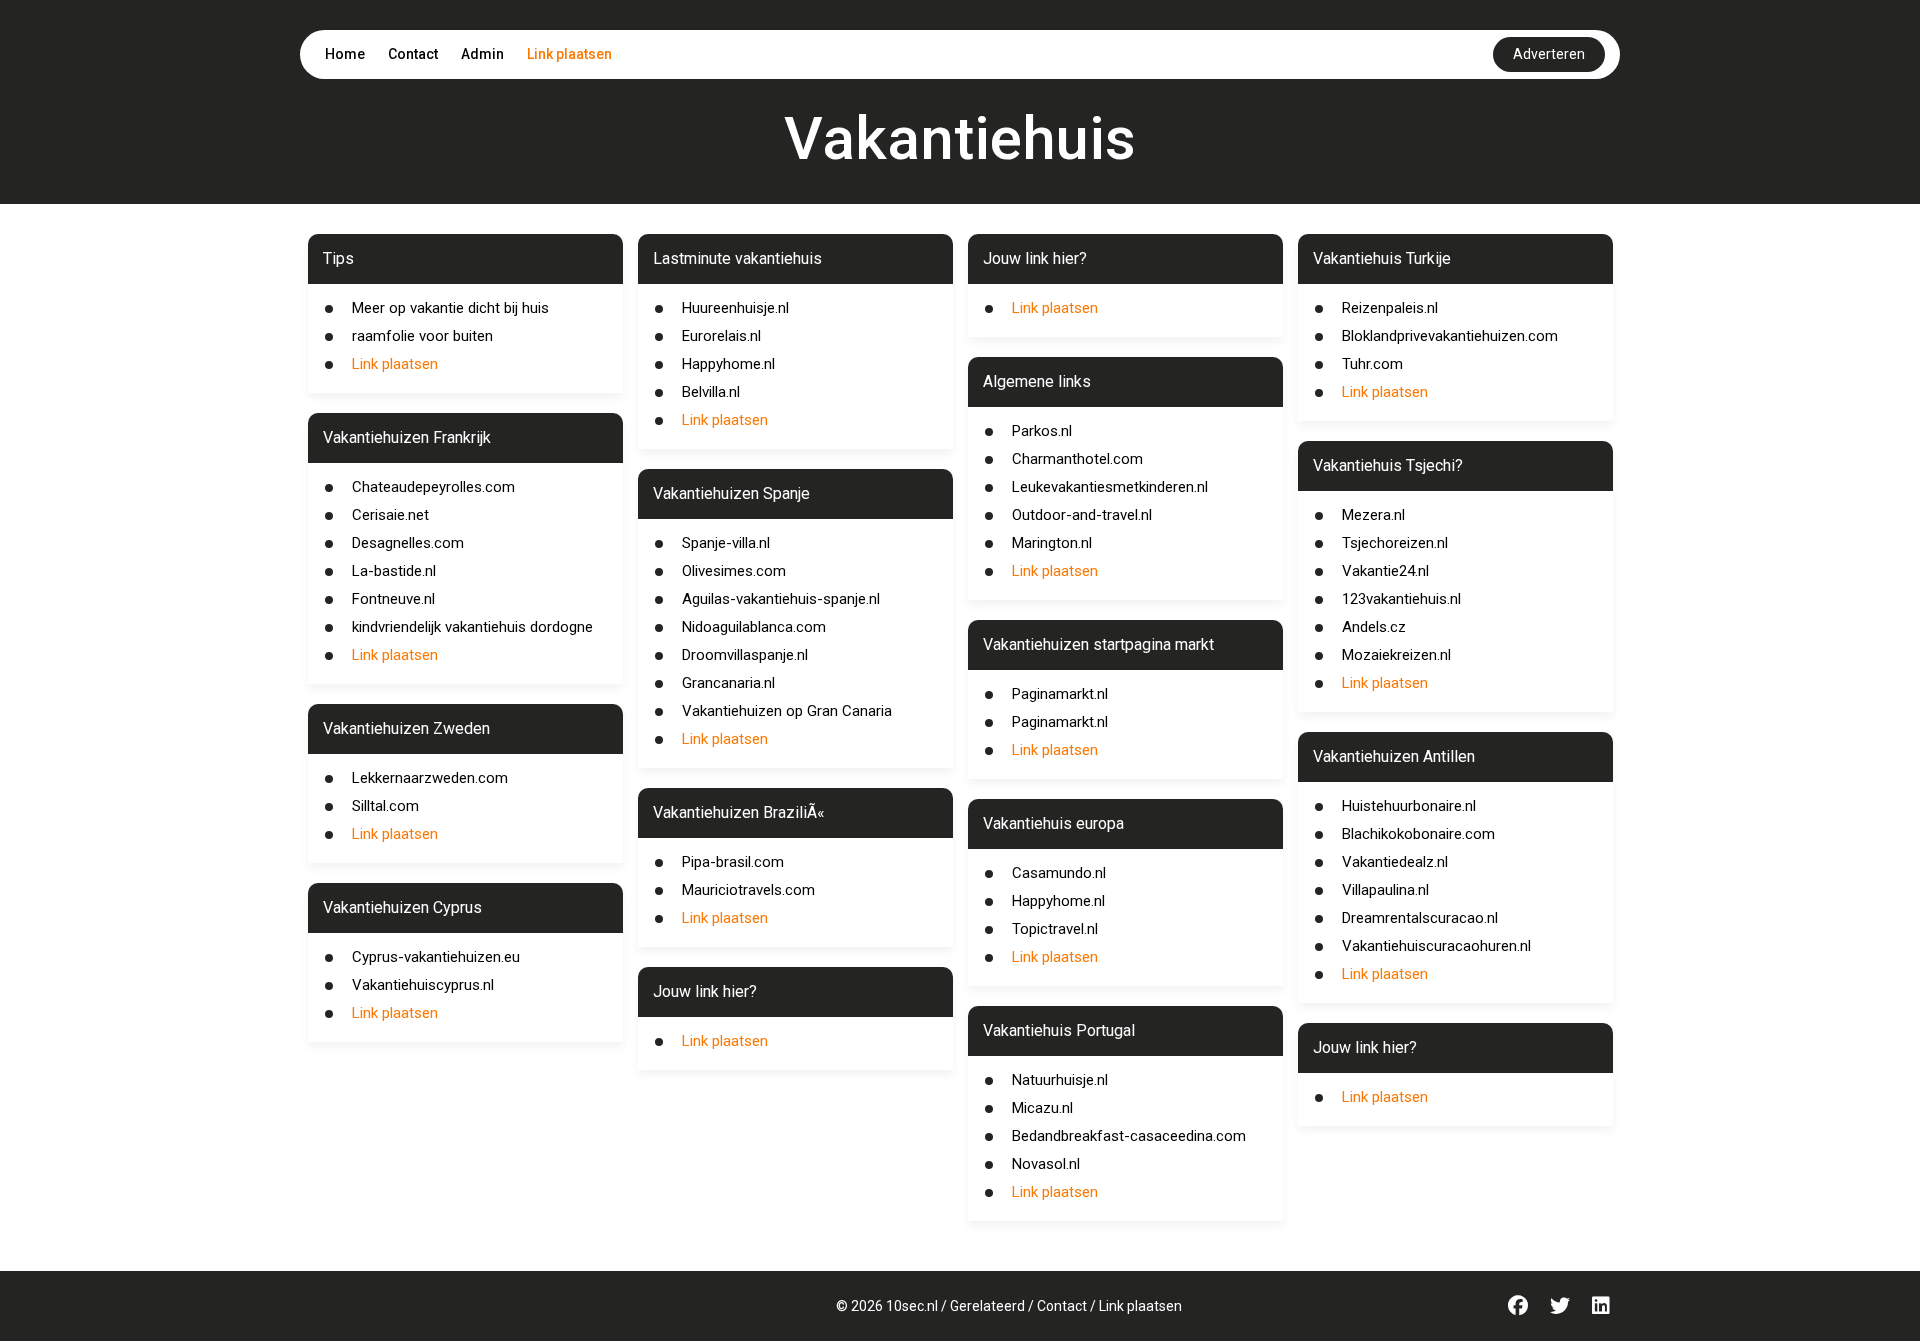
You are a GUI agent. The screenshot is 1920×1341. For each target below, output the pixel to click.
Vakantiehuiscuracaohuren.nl (1436, 946)
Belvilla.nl (711, 392)
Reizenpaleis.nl (1390, 308)
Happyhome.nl (728, 364)
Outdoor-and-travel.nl (1082, 515)
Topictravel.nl (1055, 929)
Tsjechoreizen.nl (1395, 543)
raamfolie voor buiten (422, 336)
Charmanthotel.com (1077, 459)
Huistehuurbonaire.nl (1409, 806)
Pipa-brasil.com (733, 862)
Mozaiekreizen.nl (1396, 655)
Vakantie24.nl (1385, 571)
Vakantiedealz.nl (1395, 862)
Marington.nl (1052, 543)
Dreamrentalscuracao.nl (1420, 918)
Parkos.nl (1042, 431)
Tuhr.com (1372, 364)
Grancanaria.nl (728, 683)
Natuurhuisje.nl (1060, 1080)
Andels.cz (1374, 627)
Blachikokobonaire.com (1418, 834)
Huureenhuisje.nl (735, 308)
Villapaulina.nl (1385, 890)
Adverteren (1549, 54)
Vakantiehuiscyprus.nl (423, 985)
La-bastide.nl (394, 571)
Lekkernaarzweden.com (430, 778)
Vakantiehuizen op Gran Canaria (787, 711)
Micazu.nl (1042, 1108)
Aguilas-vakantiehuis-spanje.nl (781, 599)
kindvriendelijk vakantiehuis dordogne (472, 627)
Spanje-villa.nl (726, 543)
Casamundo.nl (1059, 873)
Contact (413, 54)
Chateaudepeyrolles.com (433, 487)
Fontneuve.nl (393, 599)
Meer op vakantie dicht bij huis (450, 308)
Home (345, 54)
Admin (482, 54)
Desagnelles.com (408, 543)
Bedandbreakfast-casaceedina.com (1129, 1136)
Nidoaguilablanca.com (754, 627)
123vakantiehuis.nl (1401, 599)
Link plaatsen (569, 54)
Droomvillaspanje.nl (745, 655)
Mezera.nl (1373, 515)
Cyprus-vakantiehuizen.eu (436, 957)
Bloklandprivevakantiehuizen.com (1450, 336)
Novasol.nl (1046, 1164)
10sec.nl (912, 1306)
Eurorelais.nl (721, 336)
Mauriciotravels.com (748, 890)
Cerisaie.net (390, 515)
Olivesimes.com (734, 571)
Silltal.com (385, 806)
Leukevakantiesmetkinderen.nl (1110, 487)
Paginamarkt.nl (1060, 694)
